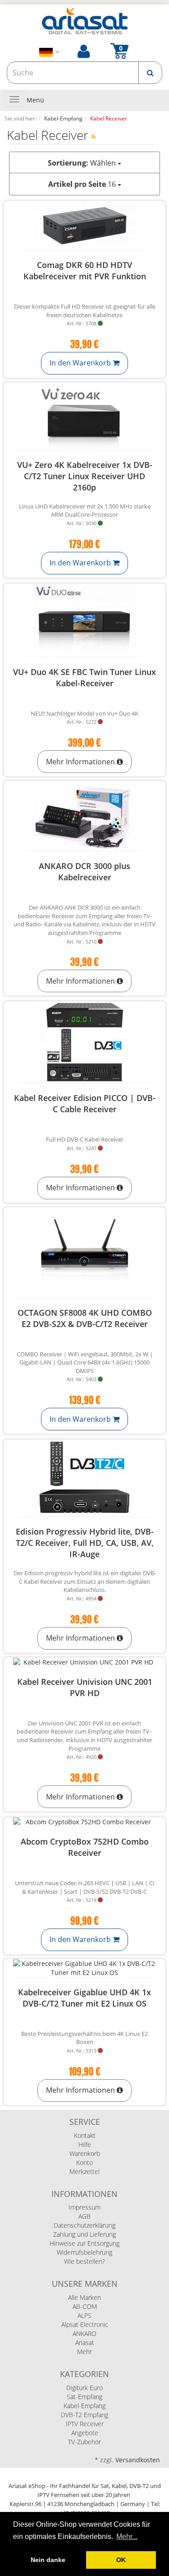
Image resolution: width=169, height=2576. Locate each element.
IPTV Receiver (85, 2424)
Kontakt (85, 2135)
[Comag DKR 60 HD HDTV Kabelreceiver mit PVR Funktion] (84, 226)
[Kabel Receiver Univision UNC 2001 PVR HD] (84, 1662)
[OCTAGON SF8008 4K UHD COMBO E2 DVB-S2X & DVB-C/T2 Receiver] (84, 1253)
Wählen (83, 163)
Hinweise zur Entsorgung (84, 2243)
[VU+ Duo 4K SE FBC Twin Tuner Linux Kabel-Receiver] (84, 620)
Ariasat (85, 2342)
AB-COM (85, 2306)
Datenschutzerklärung (84, 2225)
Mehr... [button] (127, 2537)
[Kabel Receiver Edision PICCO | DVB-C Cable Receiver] (84, 1042)
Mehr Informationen (81, 762)
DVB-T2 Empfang (84, 2415)
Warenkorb (85, 2153)
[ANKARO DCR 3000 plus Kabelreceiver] (84, 816)
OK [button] (121, 2560)
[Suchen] (150, 73)
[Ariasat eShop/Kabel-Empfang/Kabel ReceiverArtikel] (94, 136)
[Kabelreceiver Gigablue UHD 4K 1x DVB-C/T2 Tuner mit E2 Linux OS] (84, 1968)
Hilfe (85, 2144)
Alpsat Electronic (85, 2324)
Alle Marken (84, 2297)
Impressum (84, 2207)
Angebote (85, 2433)
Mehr (84, 2352)
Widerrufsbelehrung (84, 2252)
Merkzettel (84, 2171)
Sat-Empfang (84, 2397)
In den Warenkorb (81, 363)
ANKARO (84, 2333)
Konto (84, 2162)
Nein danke (48, 2560)
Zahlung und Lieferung (84, 2234)
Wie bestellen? (84, 2261)
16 (83, 184)
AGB (84, 2216)
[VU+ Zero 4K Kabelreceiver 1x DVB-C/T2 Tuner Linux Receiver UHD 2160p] (84, 416)
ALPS (84, 2315)
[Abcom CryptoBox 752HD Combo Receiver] (84, 1822)
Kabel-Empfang (84, 2406)
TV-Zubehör (84, 2442)
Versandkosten (138, 2460)
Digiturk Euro (84, 2388)
